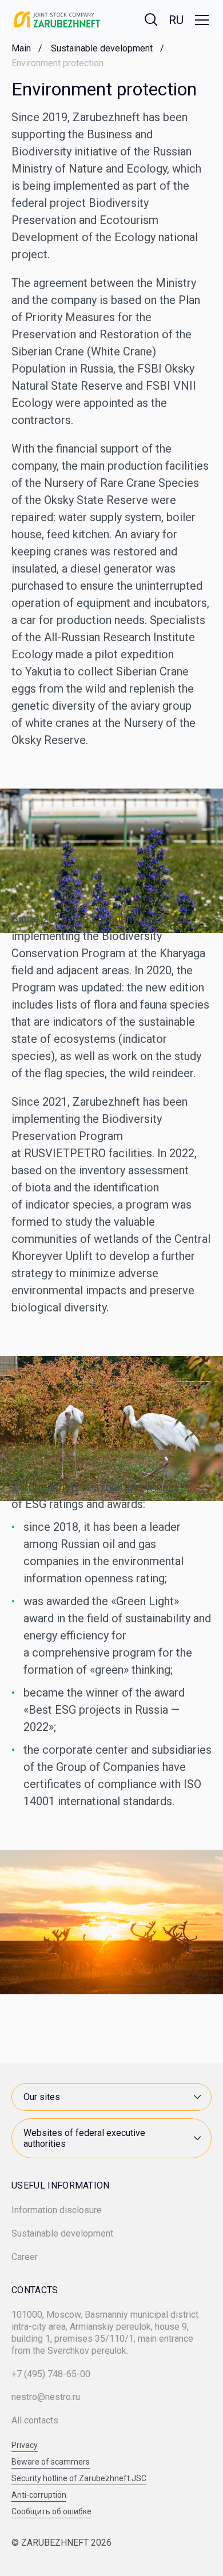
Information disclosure (57, 2210)
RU (176, 20)
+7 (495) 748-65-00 (51, 2374)
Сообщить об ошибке (51, 2512)
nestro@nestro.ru (46, 2397)
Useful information (61, 2186)
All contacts (35, 2420)
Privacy (25, 2445)
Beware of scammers (51, 2462)
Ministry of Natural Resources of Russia (101, 2066)
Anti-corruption (39, 2495)
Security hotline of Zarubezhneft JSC (79, 2479)
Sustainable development (62, 2233)
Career (25, 2257)
